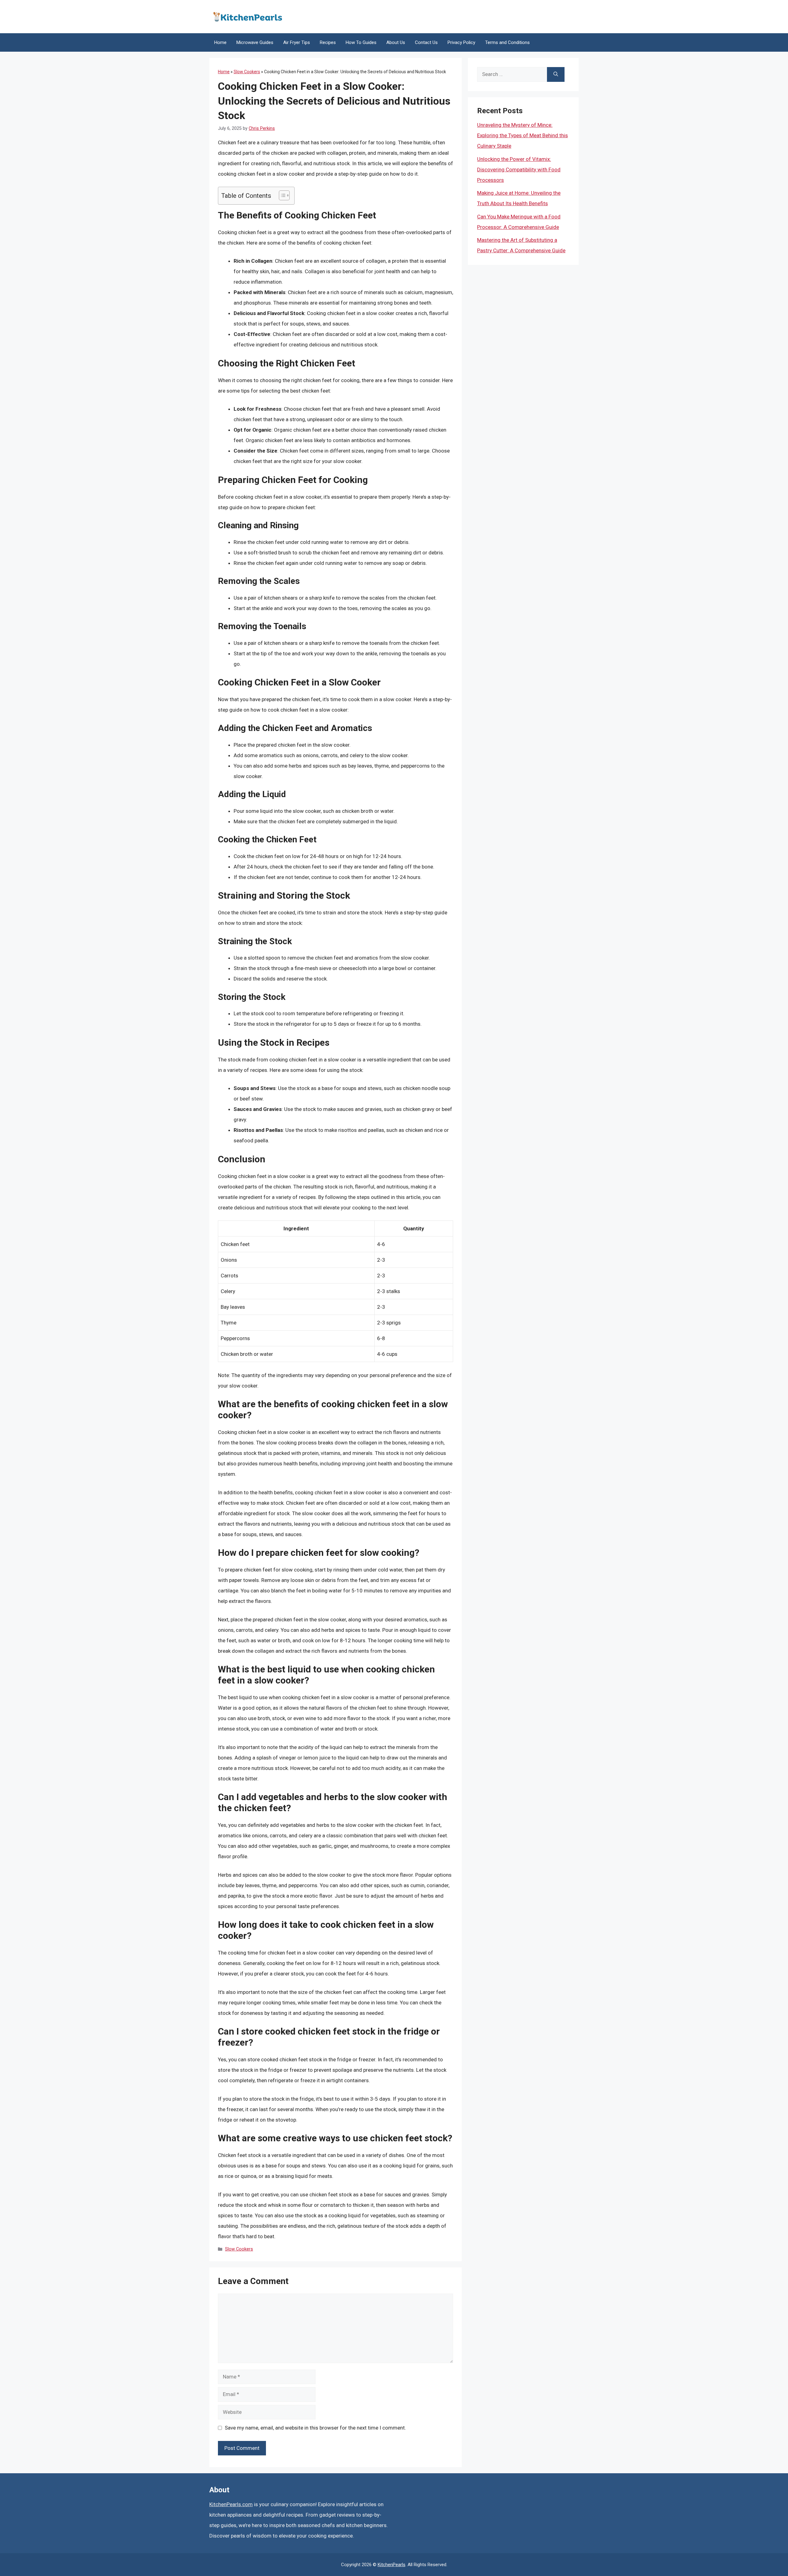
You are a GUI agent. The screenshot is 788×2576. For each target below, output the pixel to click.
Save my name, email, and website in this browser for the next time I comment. (315, 2428)
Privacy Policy (461, 42)
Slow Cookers (247, 72)
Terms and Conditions (507, 42)
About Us (396, 42)
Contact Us (426, 42)
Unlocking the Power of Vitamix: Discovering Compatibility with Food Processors (519, 170)
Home (220, 42)
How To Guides (361, 42)
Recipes (328, 42)
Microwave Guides (255, 42)
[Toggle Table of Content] (281, 195)
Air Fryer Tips (297, 42)
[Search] (556, 74)
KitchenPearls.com (231, 2504)
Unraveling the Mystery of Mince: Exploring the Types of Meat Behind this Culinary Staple (523, 135)
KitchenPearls (392, 2565)
